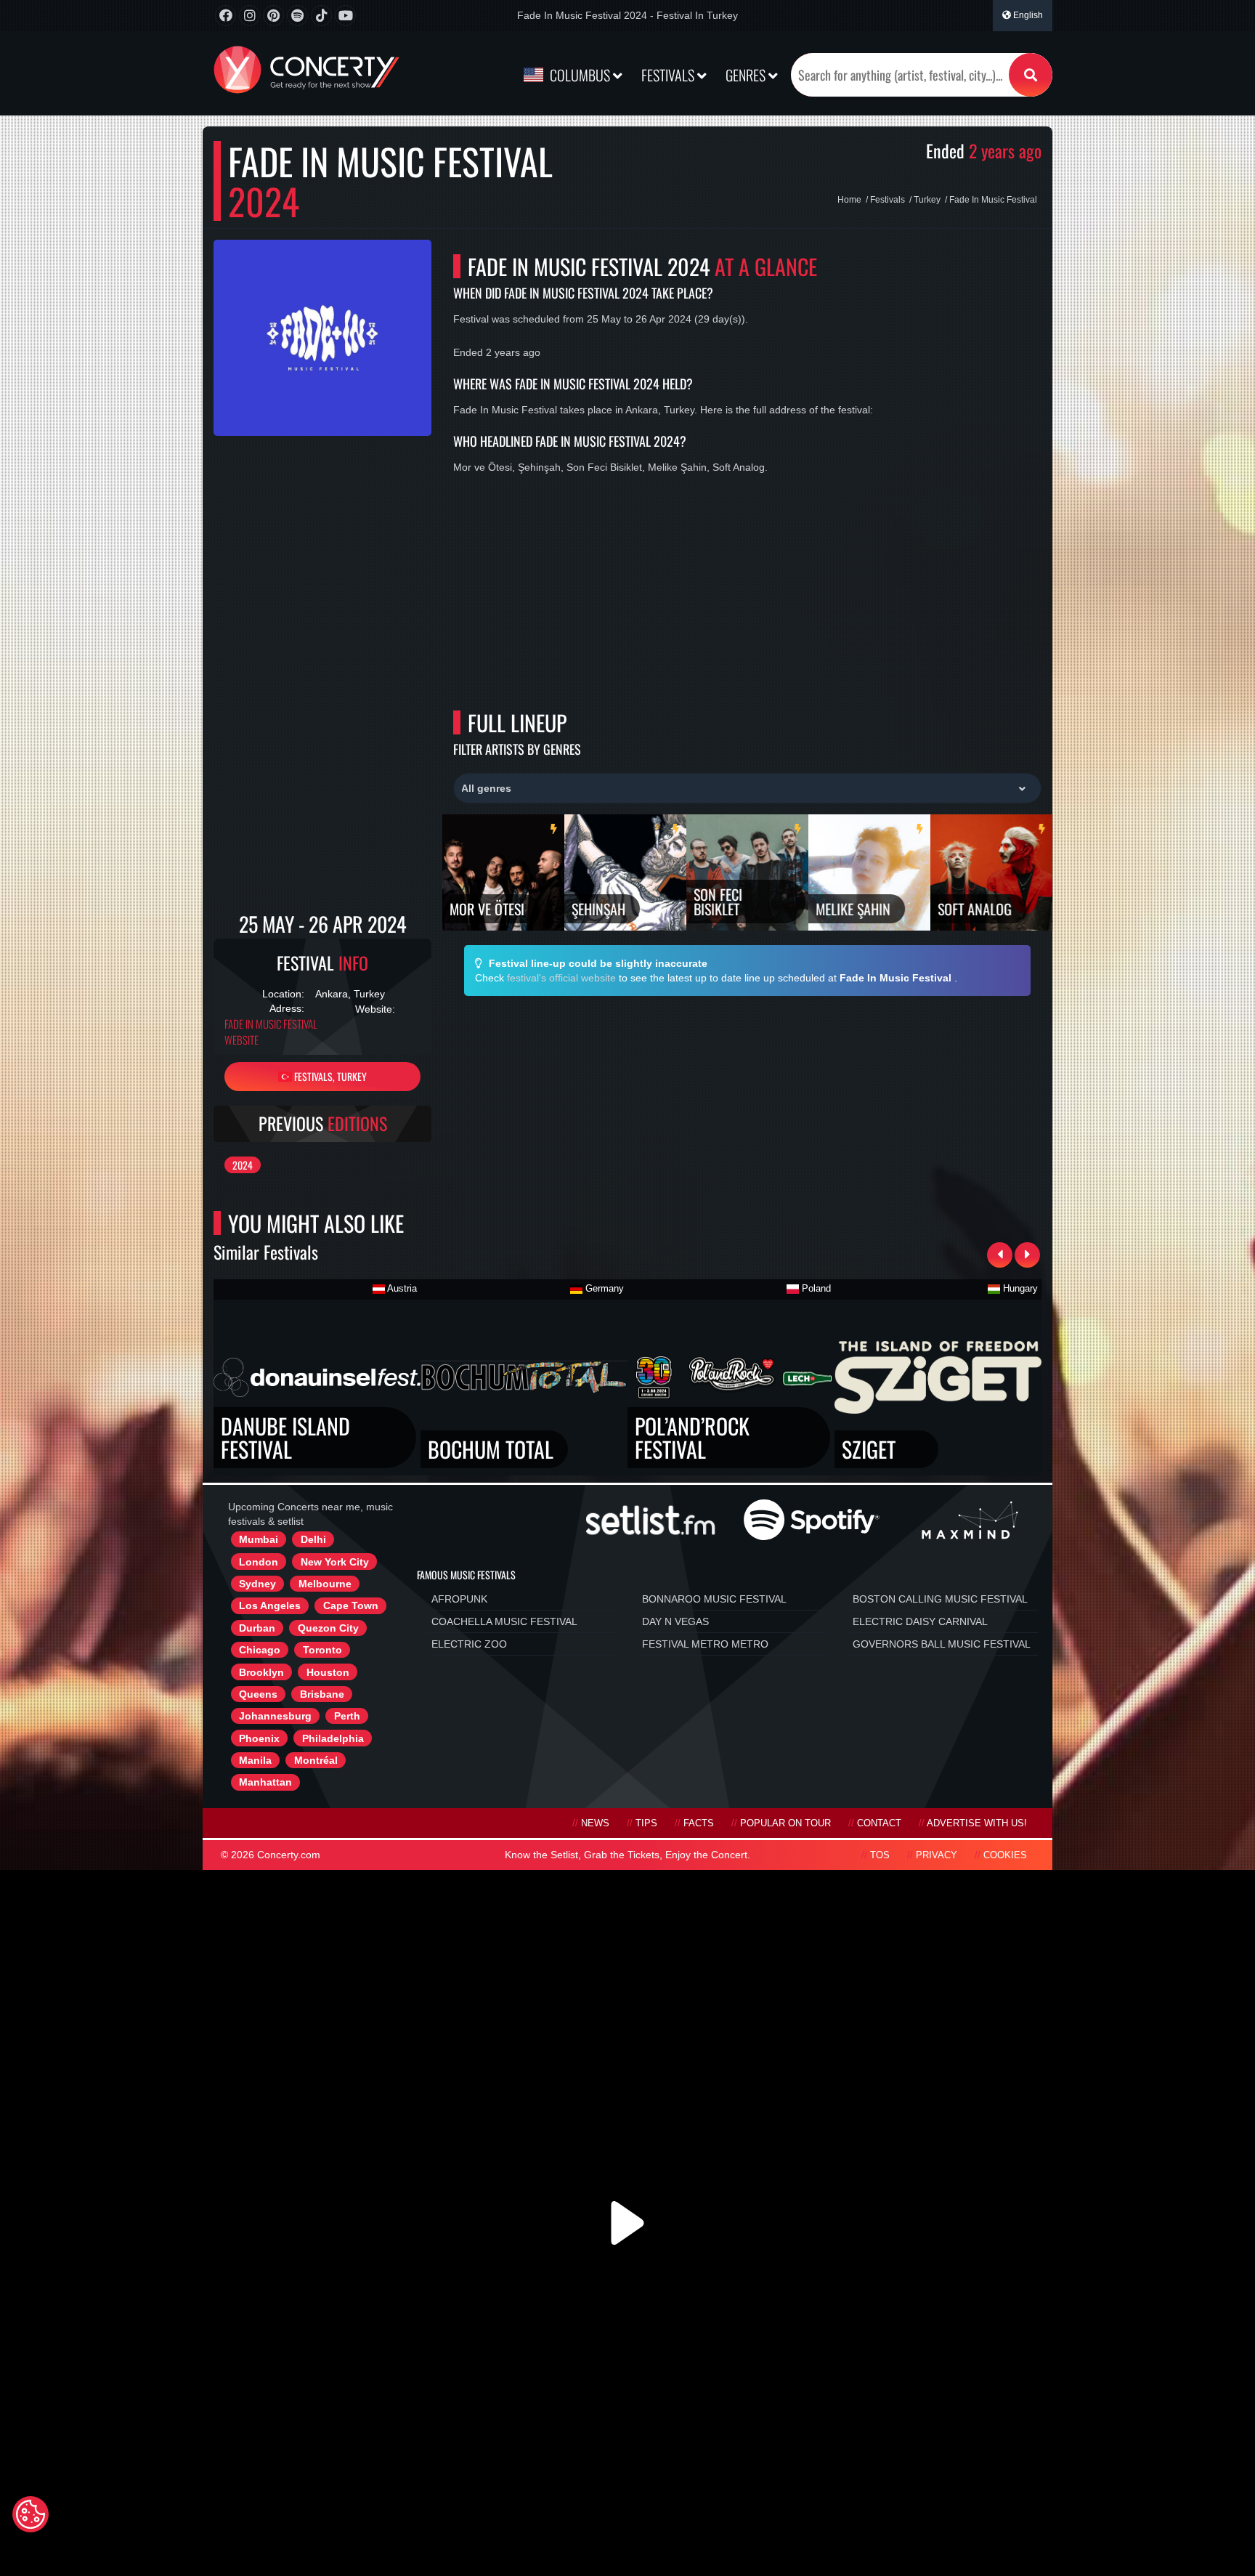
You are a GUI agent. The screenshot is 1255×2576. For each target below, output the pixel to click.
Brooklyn (261, 1672)
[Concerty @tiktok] (321, 16)
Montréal (316, 1760)
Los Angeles (270, 1605)
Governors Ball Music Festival (942, 1644)
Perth (347, 1716)
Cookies (1005, 1855)
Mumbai (259, 1539)
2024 (243, 1165)
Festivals (669, 75)
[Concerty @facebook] (226, 16)
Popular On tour (785, 1823)
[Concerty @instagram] (249, 16)
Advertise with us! (977, 1823)
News (595, 1823)
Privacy (937, 1855)
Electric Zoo (469, 1644)
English (1027, 15)
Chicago (260, 1650)
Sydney (257, 1584)
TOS (880, 1855)
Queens (258, 1694)
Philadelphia (333, 1738)
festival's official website (561, 978)
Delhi (313, 1539)
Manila (255, 1760)
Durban (257, 1628)
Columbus (580, 75)
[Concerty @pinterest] (273, 16)
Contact (879, 1823)
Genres (747, 75)
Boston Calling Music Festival (940, 1599)
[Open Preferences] (31, 2514)
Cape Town (351, 1605)
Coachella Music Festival (504, 1621)
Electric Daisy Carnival (920, 1621)
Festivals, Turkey (329, 1076)
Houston (328, 1672)
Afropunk (459, 1599)
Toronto (322, 1650)
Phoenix (259, 1738)
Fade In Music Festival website (271, 1032)
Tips (646, 1823)
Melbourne (325, 1584)
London (259, 1562)
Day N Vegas (675, 1621)
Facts (699, 1823)
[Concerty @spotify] (297, 16)
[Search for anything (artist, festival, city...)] (1031, 75)
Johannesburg (275, 1716)
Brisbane (322, 1694)
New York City (335, 1562)
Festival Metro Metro (705, 1644)
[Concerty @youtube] (345, 16)
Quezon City (328, 1628)
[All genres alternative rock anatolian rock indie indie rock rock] (747, 788)
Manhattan (265, 1782)
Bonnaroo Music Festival (714, 1599)
